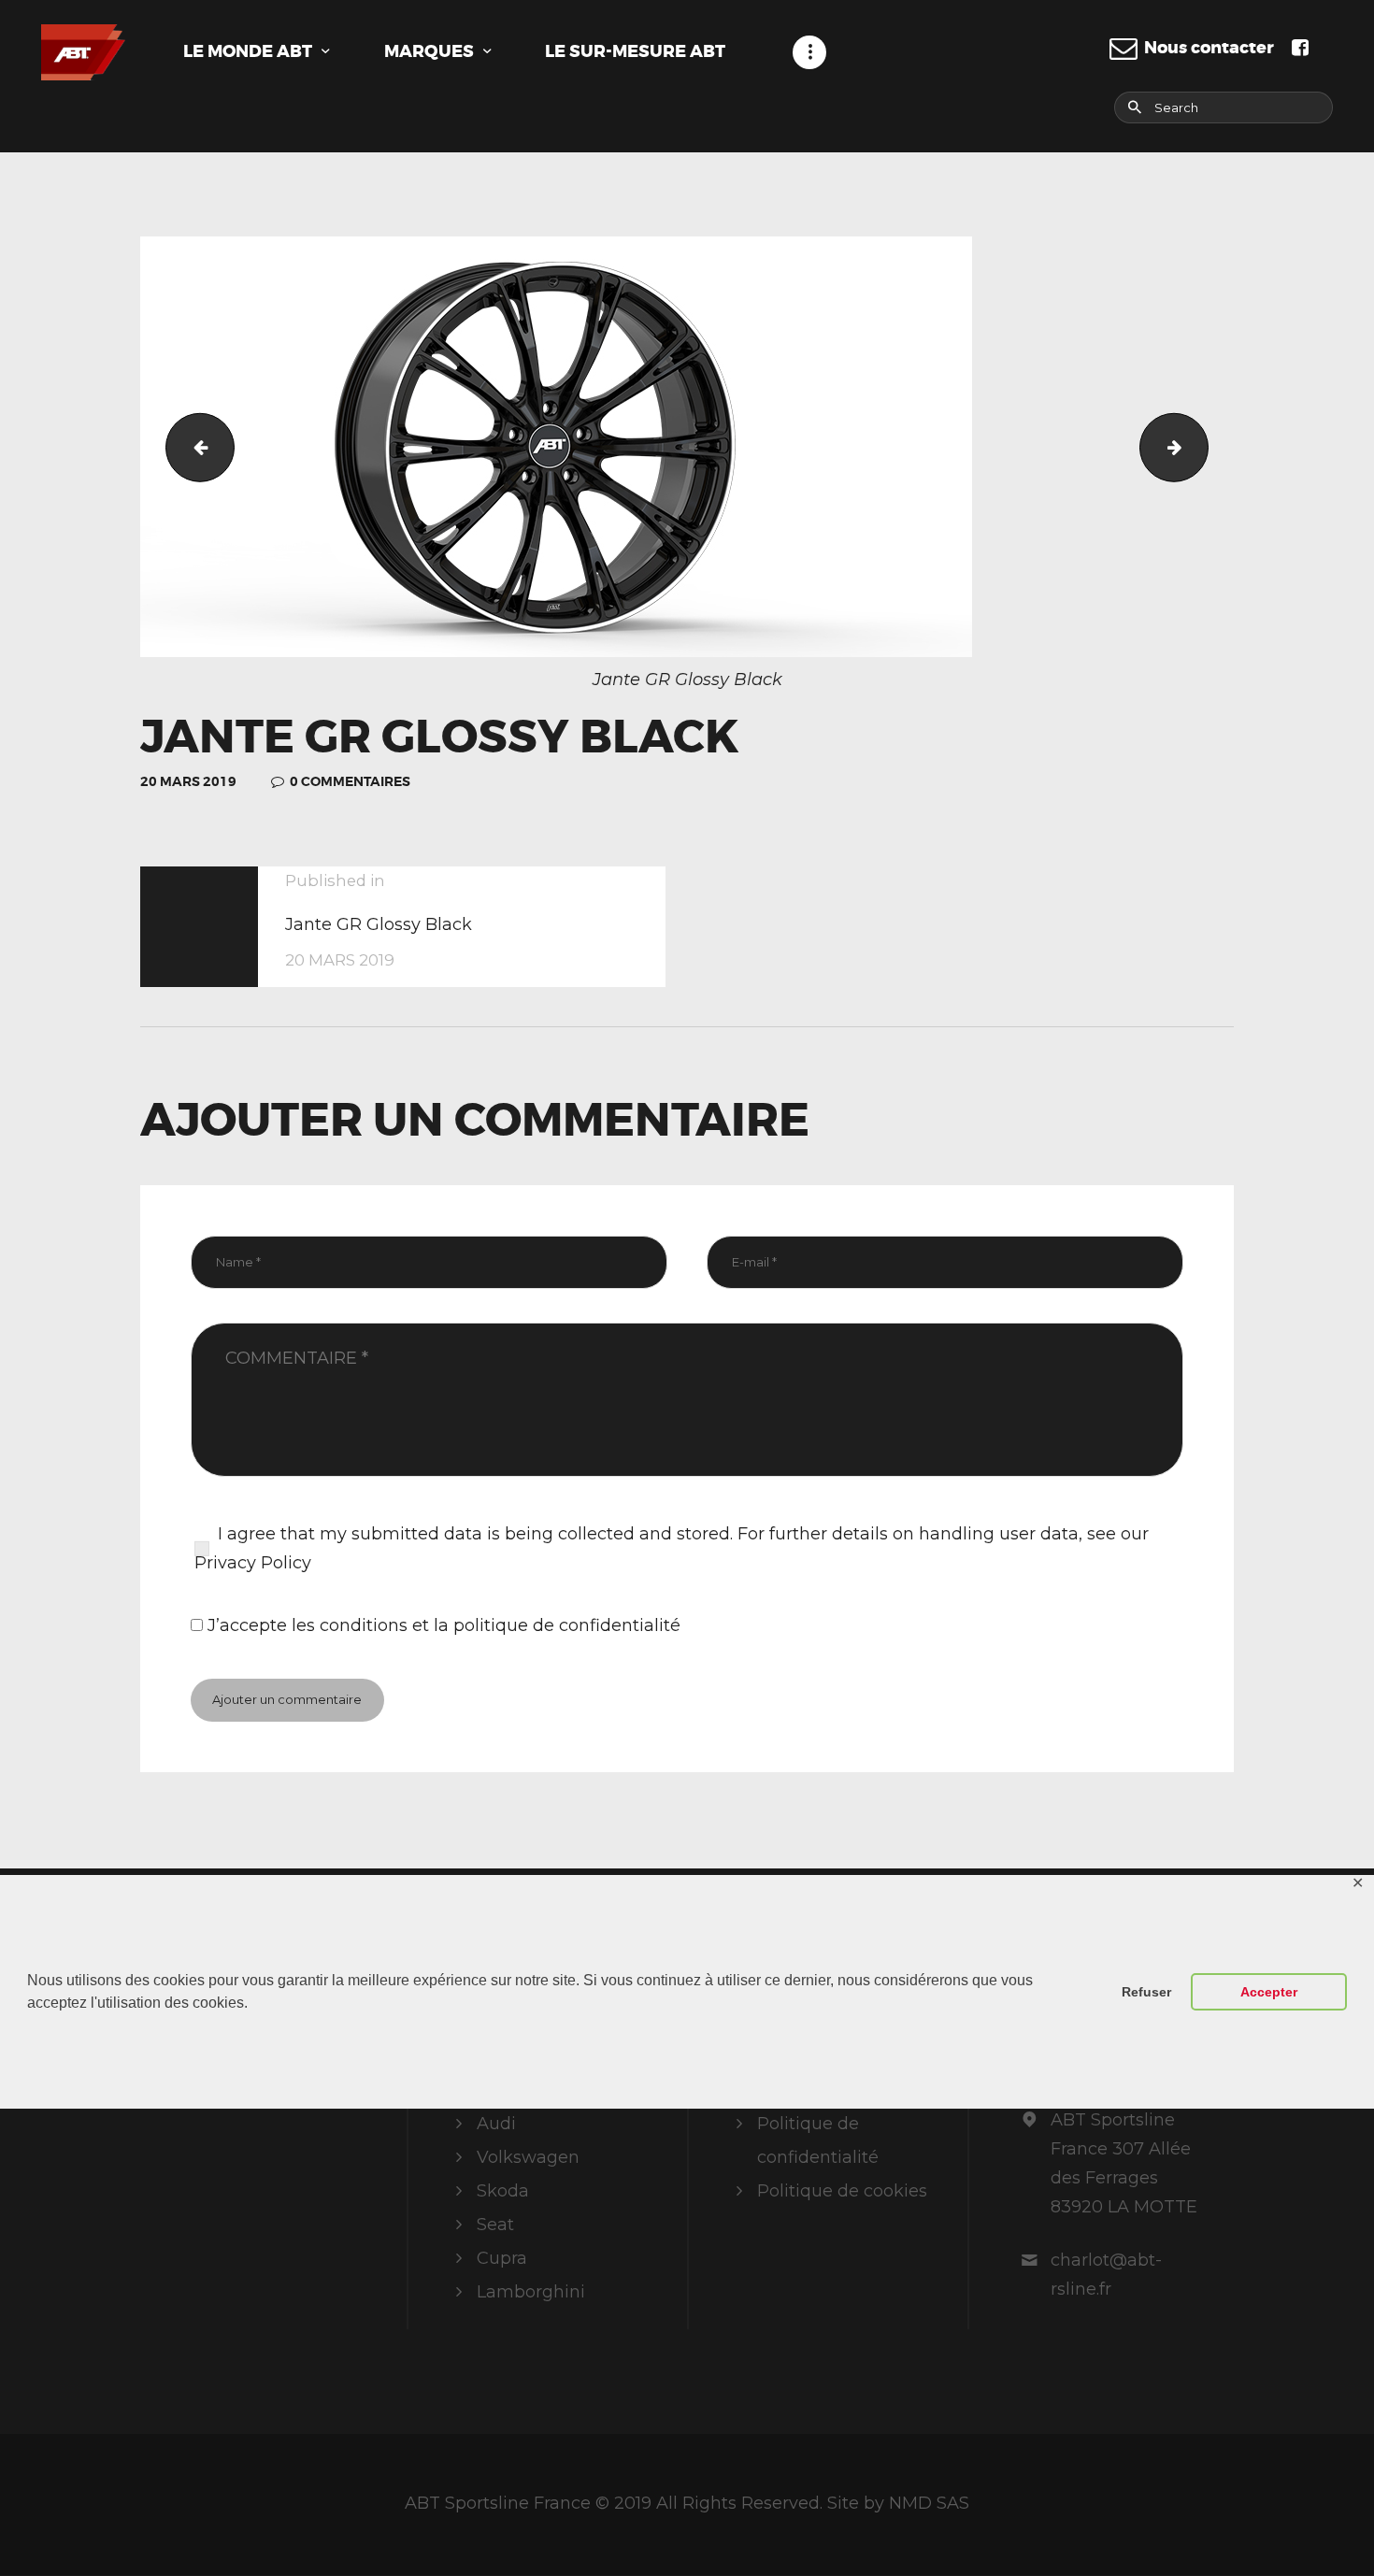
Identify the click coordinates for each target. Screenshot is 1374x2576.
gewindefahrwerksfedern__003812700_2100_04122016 (1200, 447)
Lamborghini (531, 2292)
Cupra (502, 2258)
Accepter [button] (1269, 1992)
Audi (496, 2124)
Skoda (503, 2191)
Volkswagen (528, 2157)
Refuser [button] (1146, 1992)
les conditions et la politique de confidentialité (486, 1625)
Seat (495, 2225)
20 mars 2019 (188, 781)
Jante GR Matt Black (192, 447)
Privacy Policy (253, 1563)
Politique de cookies (842, 2191)
